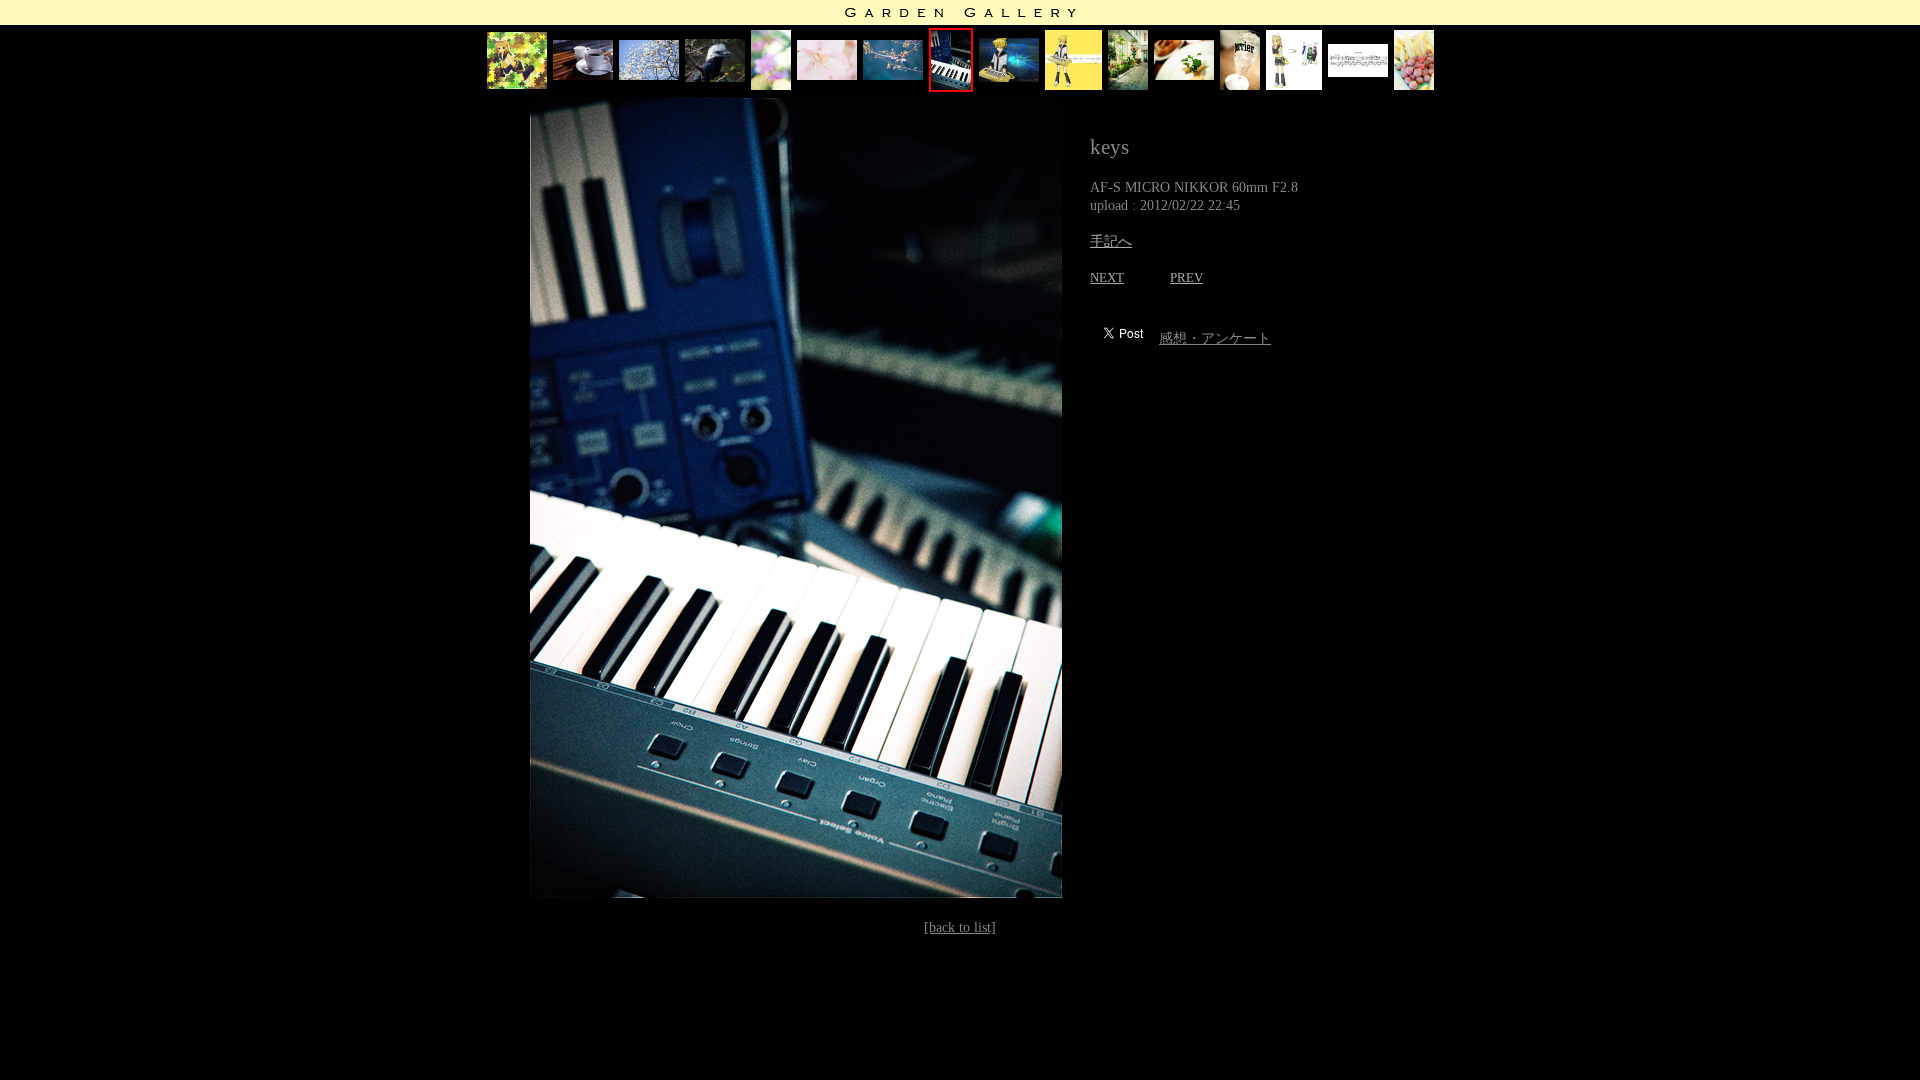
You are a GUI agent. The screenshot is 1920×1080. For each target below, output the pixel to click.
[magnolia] (649, 75)
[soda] (1240, 85)
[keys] (951, 87)
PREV (1186, 277)
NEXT (1107, 277)
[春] (771, 85)
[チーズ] (1184, 75)
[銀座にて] (583, 75)
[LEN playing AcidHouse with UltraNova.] (1009, 77)
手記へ (1111, 241)
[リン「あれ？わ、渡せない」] (1294, 85)
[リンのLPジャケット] (517, 84)
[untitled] (1358, 72)
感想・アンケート (1215, 338)
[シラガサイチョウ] (715, 77)
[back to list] (960, 927)
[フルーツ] (1414, 85)
